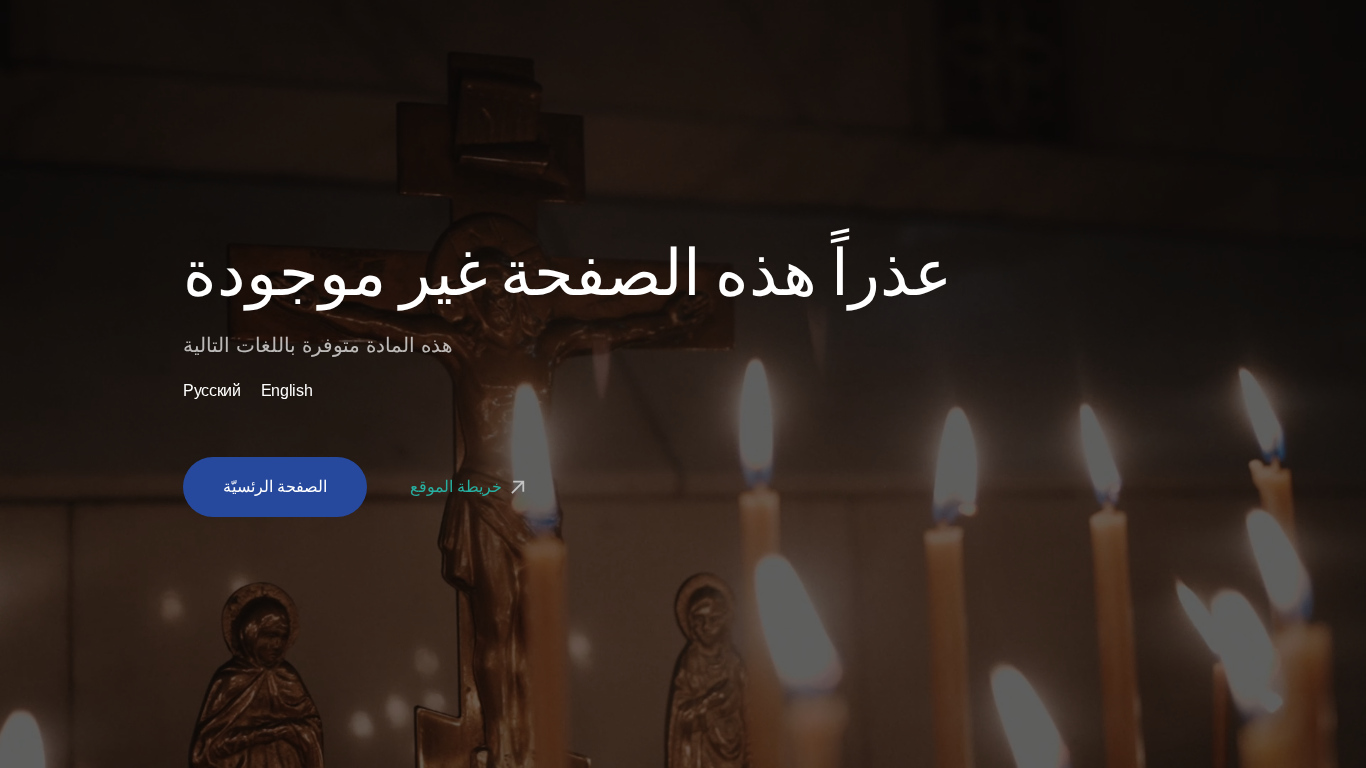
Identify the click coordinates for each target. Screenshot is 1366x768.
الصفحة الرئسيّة (275, 486)
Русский (212, 391)
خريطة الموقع (457, 486)
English (287, 391)
